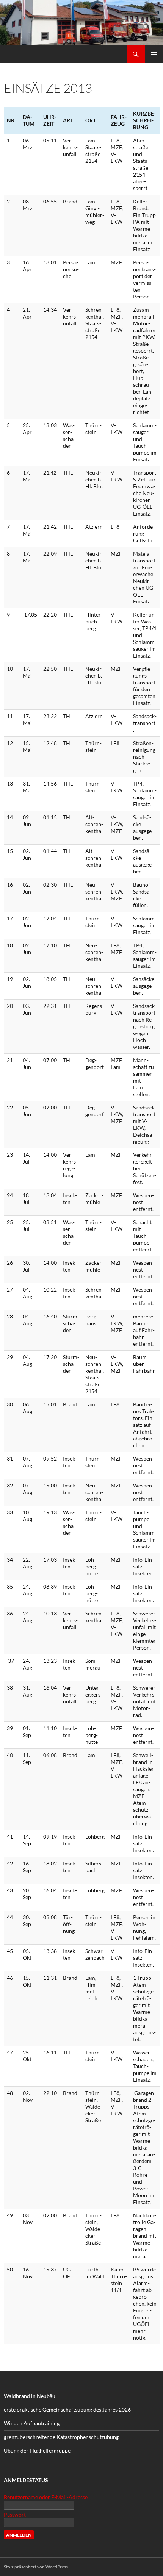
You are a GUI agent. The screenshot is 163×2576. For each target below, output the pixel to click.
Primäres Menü (154, 54)
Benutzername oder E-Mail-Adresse (46, 2497)
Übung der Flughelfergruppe (37, 2450)
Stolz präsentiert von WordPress (36, 2567)
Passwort (15, 2514)
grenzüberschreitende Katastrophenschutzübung (61, 2437)
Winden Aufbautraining (32, 2423)
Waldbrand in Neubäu (30, 2396)
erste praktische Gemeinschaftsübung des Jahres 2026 (67, 2410)
